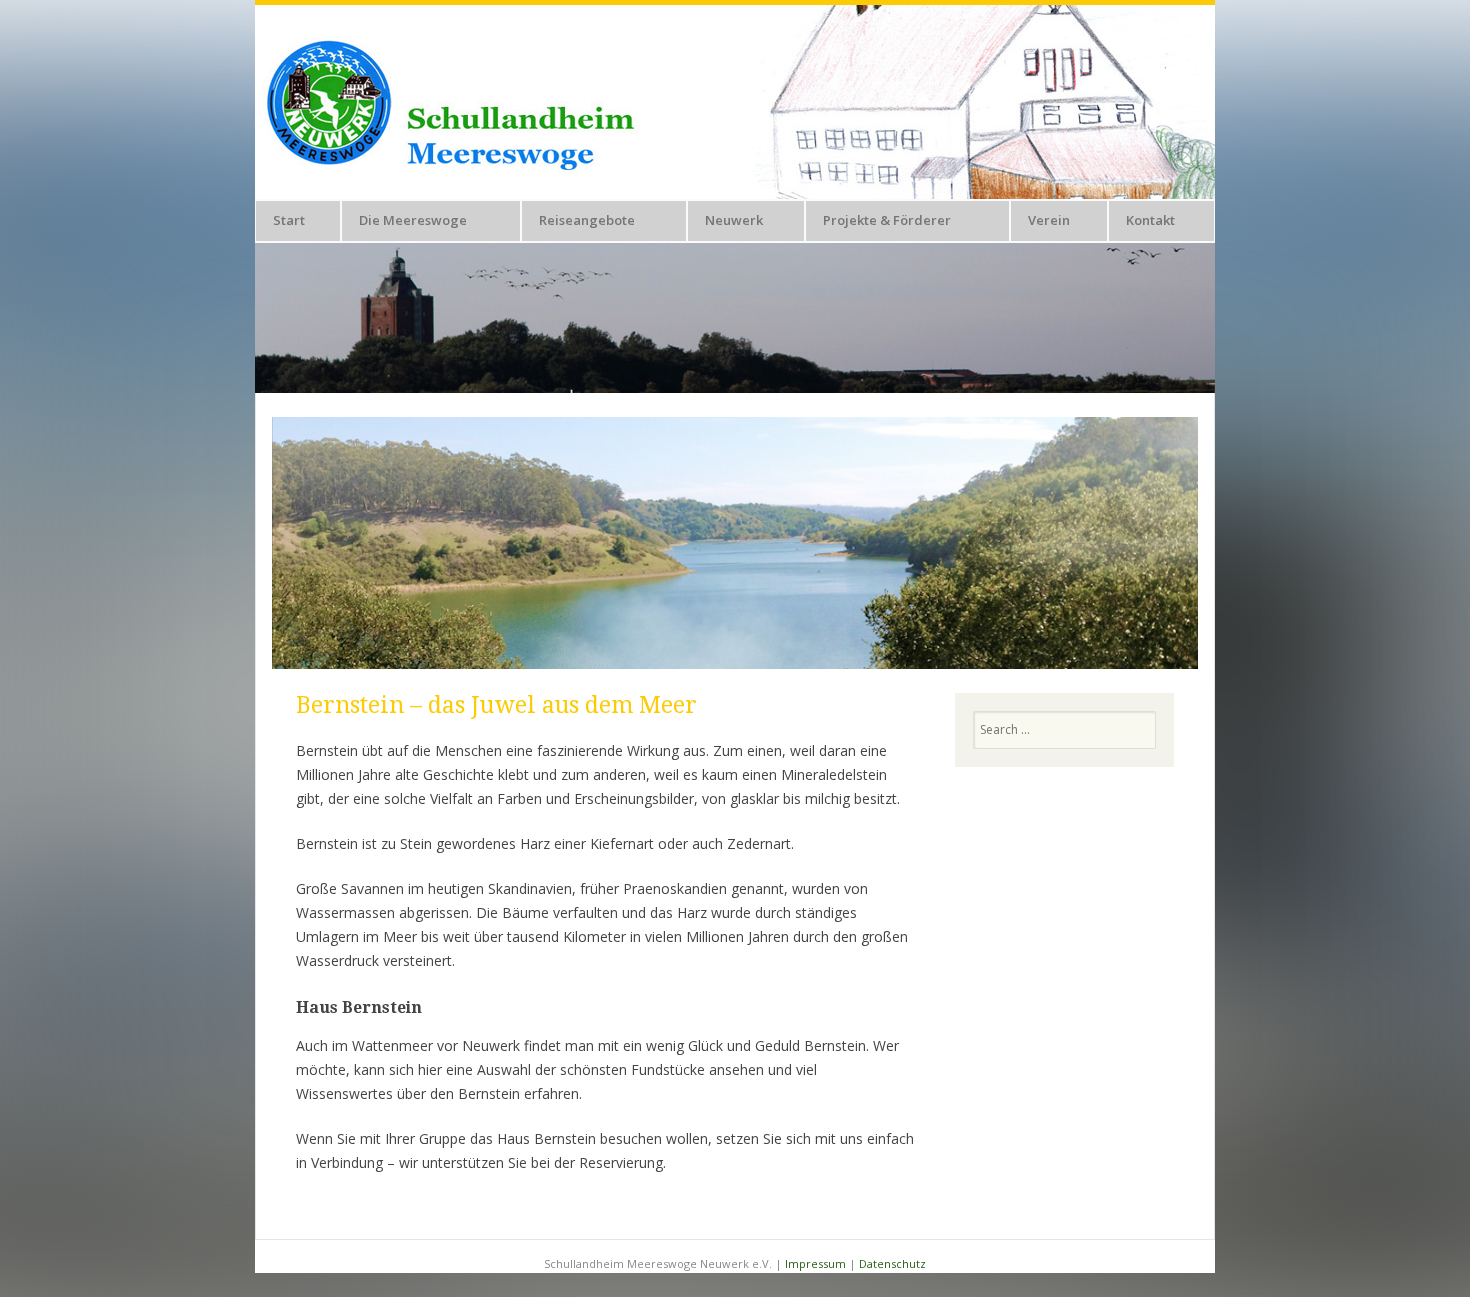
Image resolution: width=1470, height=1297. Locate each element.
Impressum (815, 1263)
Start (289, 220)
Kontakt (1150, 220)
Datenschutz (892, 1263)
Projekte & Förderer (887, 220)
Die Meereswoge (413, 220)
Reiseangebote (587, 220)
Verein (1049, 220)
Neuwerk (734, 220)
